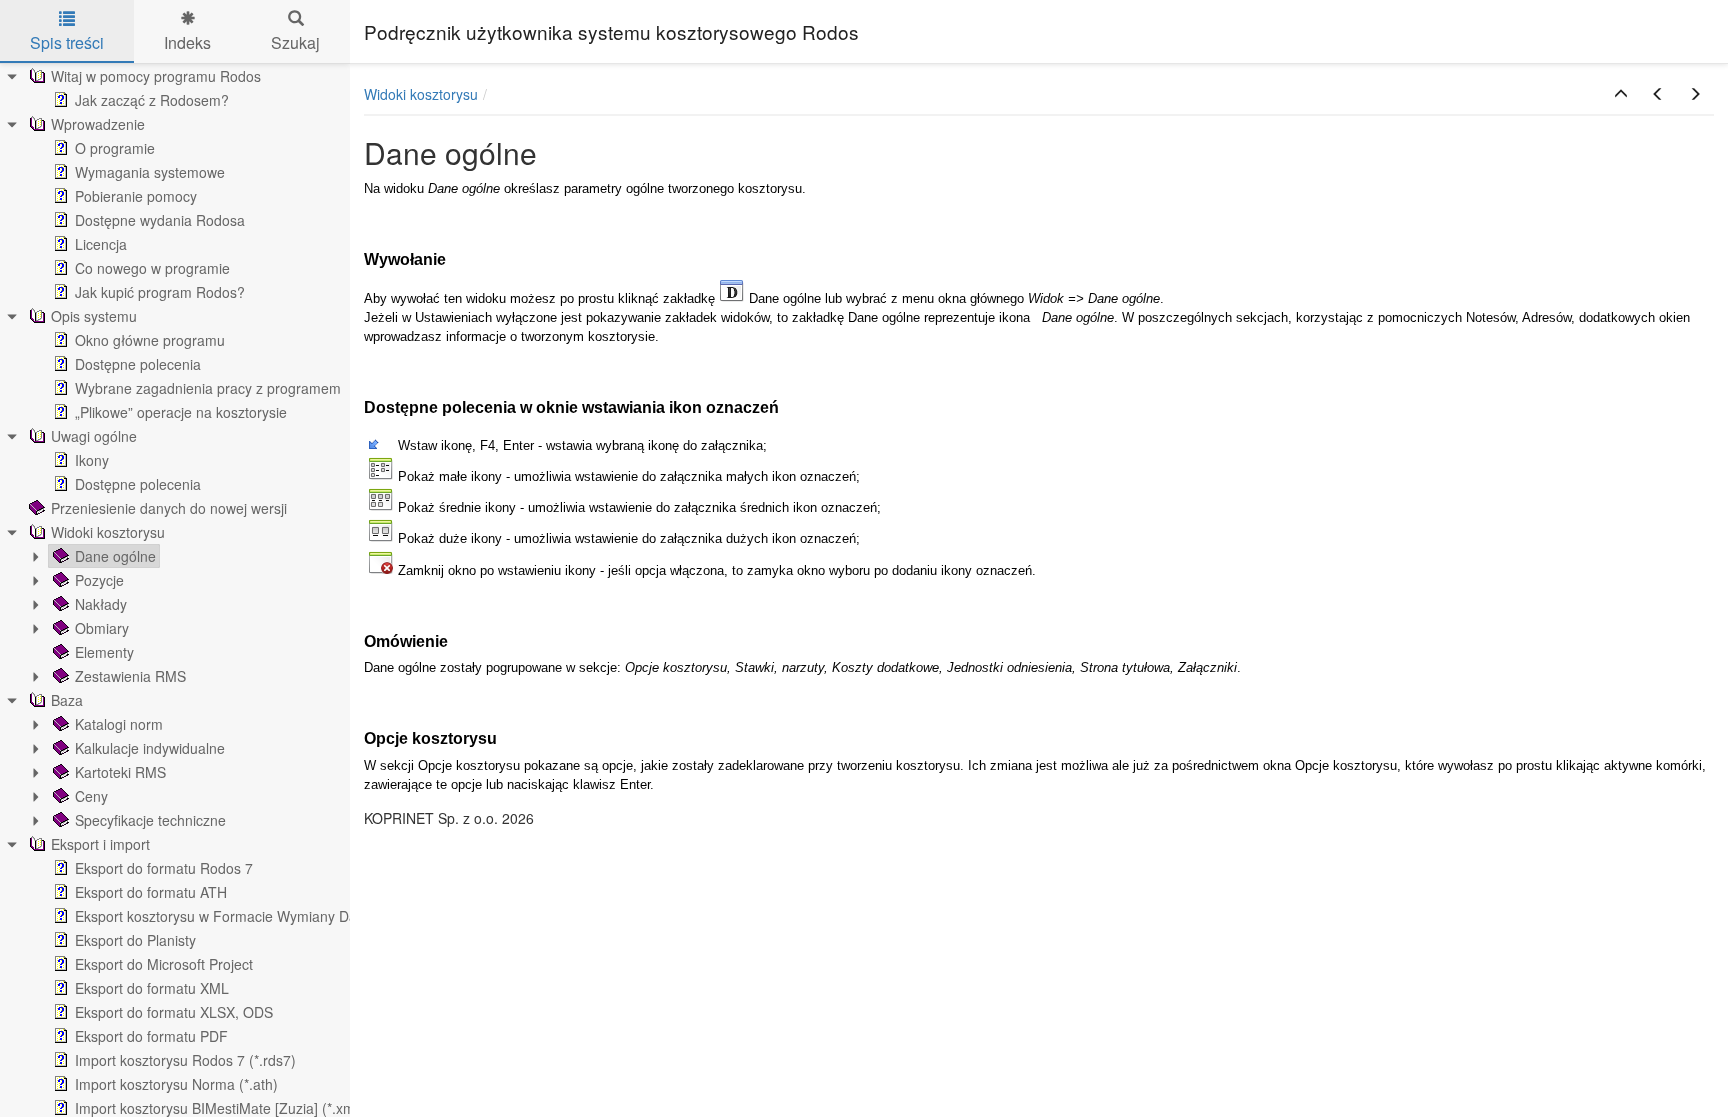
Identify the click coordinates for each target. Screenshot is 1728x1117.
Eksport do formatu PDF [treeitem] (151, 1036)
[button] (1621, 94)
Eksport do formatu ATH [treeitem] (151, 892)
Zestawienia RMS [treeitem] (130, 676)
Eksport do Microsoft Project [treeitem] (164, 964)
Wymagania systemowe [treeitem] (150, 172)
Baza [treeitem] (67, 700)
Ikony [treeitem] (92, 460)
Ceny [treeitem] (91, 796)
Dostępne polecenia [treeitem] (138, 364)
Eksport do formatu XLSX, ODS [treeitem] (174, 1012)
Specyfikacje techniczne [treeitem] (150, 820)
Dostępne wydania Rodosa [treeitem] (160, 220)
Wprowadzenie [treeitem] (98, 124)
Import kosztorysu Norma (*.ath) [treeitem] (176, 1084)
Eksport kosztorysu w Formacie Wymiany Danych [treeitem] (231, 916)
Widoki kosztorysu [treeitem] (108, 532)
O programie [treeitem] (115, 148)
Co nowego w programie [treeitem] (152, 268)
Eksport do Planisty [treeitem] (135, 940)
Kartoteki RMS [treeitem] (120, 772)
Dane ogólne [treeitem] (115, 556)
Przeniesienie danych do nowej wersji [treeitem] (169, 508)
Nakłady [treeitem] (101, 604)
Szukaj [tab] (295, 42)
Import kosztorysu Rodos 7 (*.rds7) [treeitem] (185, 1060)
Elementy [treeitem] (104, 652)
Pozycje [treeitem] (99, 580)
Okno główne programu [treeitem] (150, 340)
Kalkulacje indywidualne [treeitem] (150, 748)
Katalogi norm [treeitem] (119, 724)
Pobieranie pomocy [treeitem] (136, 196)
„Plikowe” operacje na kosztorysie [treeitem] (181, 412)
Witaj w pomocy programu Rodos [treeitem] (156, 76)
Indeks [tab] (187, 42)
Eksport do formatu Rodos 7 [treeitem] (164, 868)
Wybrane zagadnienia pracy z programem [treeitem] (208, 388)
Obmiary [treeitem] (102, 628)
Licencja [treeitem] (101, 244)
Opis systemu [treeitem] (94, 316)
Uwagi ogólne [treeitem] (94, 436)
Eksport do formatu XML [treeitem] (152, 988)
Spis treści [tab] (67, 42)
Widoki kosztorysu (421, 94)
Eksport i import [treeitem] (100, 844)
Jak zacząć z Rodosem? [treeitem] (152, 100)
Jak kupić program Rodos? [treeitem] (160, 292)
